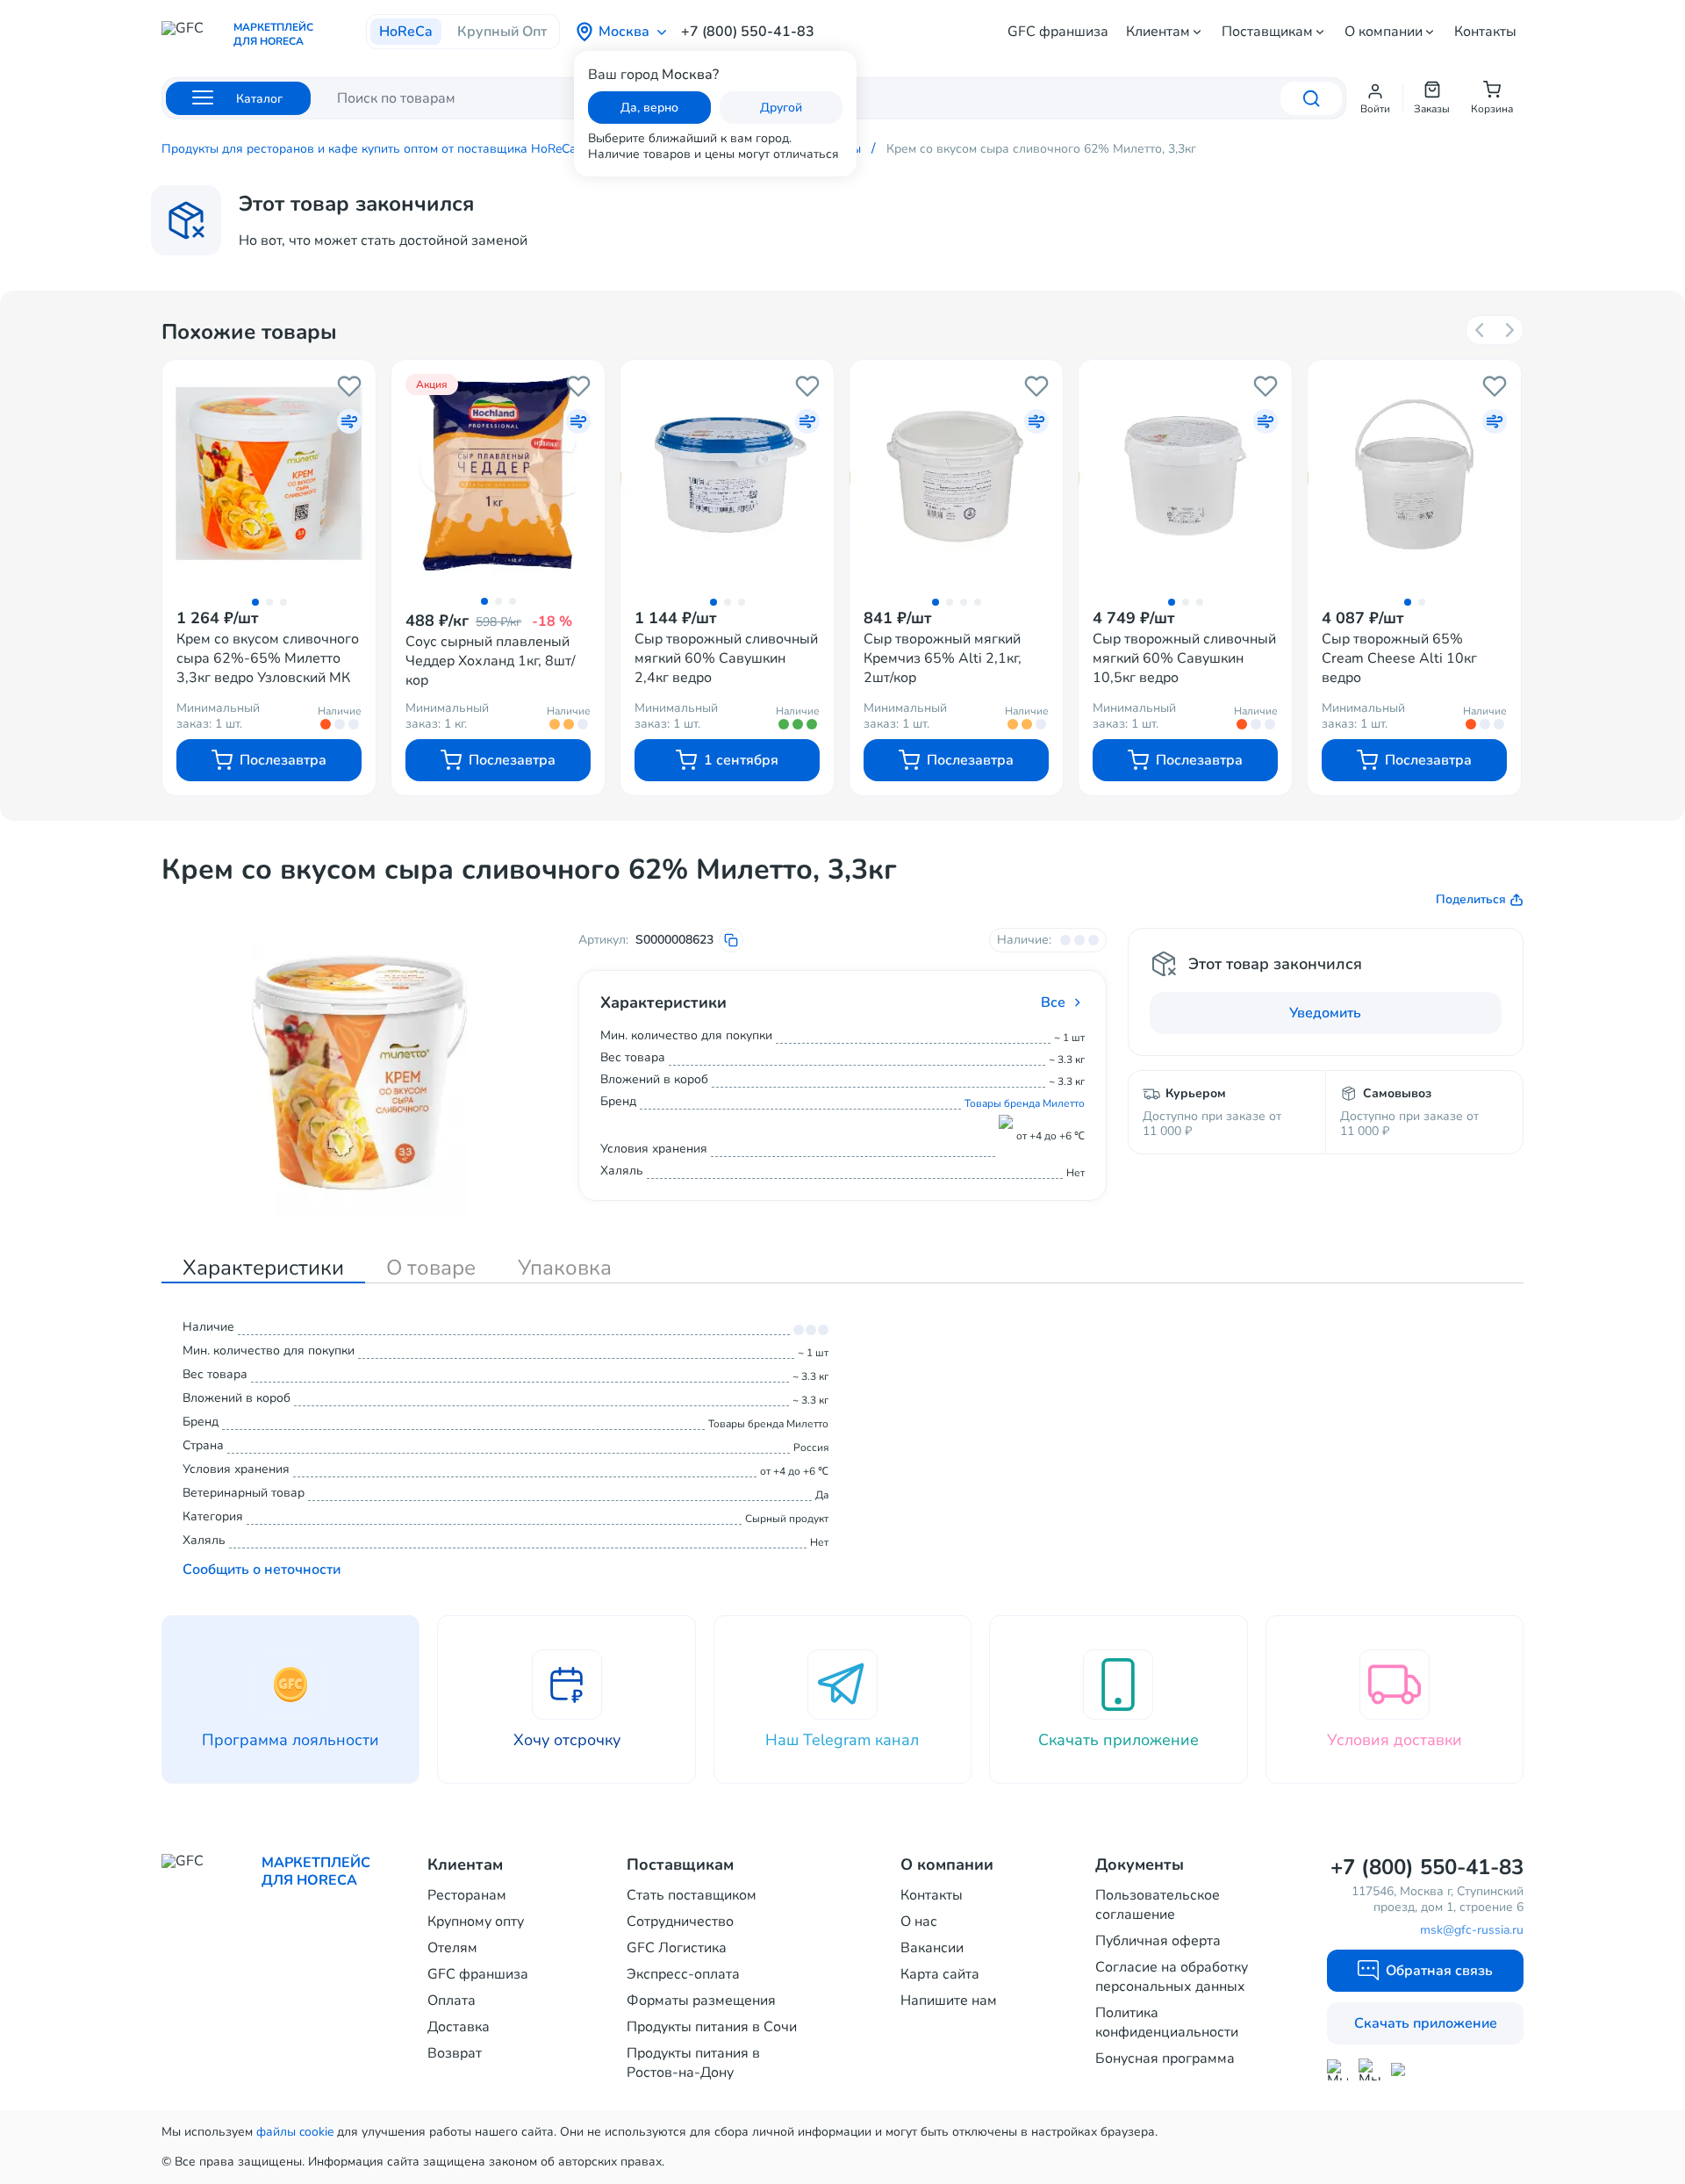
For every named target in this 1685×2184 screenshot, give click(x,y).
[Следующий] (1509, 330)
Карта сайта (940, 1974)
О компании (1384, 32)
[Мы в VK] (1402, 2069)
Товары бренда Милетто (1025, 1103)
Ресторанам (467, 1895)
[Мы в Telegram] (1370, 2069)
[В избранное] (349, 386)
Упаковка (565, 1268)
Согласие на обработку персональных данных (1172, 1977)
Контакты (1485, 32)
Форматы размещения (701, 2001)
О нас (919, 1922)
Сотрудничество (680, 1922)
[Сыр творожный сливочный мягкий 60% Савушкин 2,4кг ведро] (727, 474)
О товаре (431, 1268)
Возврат (455, 2053)
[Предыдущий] (1481, 330)
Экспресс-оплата (683, 1974)
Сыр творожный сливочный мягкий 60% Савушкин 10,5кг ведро (1184, 658)
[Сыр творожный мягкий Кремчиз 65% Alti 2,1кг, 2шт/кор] (956, 474)
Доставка (459, 2027)
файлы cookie (295, 2132)
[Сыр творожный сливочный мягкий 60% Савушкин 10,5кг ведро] (1185, 474)
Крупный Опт (502, 32)
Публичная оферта (1158, 1941)
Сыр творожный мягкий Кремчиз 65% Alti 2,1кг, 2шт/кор (943, 658)
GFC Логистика (677, 1948)
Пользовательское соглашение (1158, 1905)
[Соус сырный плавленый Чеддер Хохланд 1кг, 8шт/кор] (498, 474)
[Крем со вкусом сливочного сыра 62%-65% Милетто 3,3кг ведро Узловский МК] (269, 474)
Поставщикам (1267, 32)
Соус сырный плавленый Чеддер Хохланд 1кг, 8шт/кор (491, 661)
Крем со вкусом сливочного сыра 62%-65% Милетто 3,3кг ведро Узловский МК (268, 658)
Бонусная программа (1165, 2058)
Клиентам (1158, 32)
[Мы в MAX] (1337, 2070)
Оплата (452, 2001)
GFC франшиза (1058, 32)
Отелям (452, 1948)
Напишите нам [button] (949, 2001)
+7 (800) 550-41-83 (748, 32)
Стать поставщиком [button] (692, 1895)
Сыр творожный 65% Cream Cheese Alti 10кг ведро (1399, 658)
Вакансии (932, 1948)
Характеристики (263, 1268)
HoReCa (406, 32)
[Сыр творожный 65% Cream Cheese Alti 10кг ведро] (1414, 474)
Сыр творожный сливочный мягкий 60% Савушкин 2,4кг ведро (726, 658)
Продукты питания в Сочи (712, 2027)
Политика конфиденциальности (1167, 2022)
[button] (1375, 98)
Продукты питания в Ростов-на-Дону (693, 2063)
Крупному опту (476, 1922)
